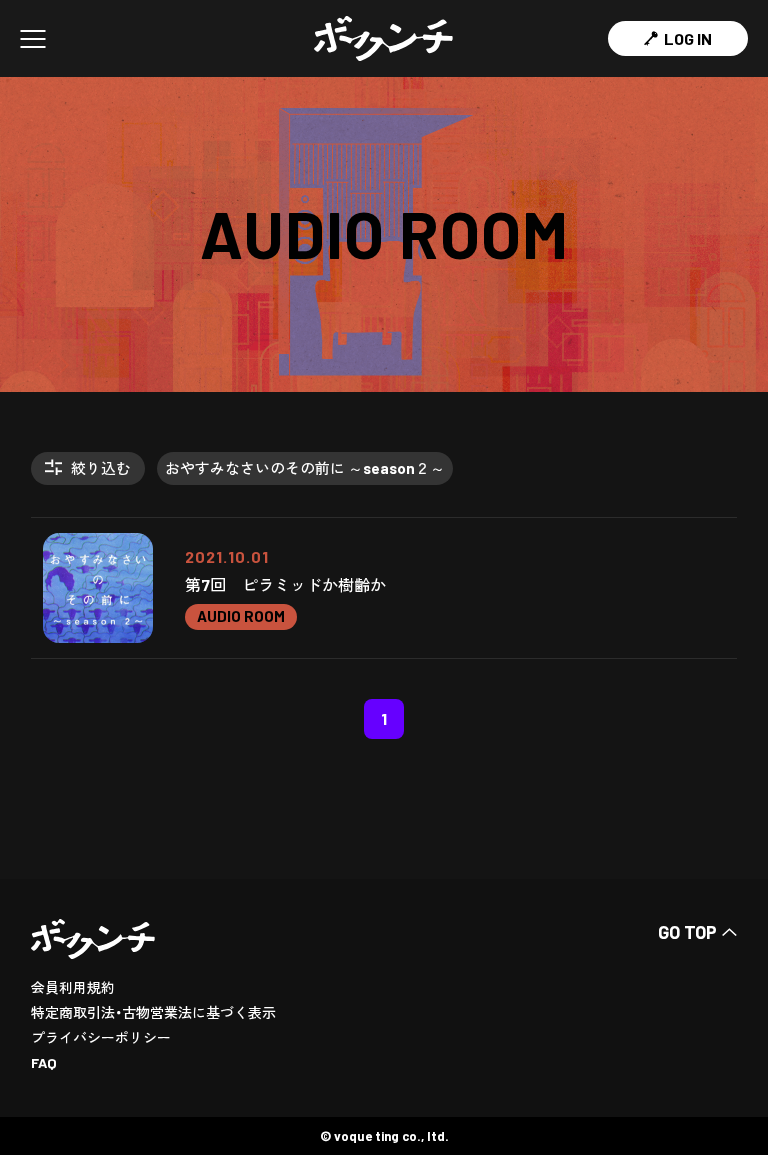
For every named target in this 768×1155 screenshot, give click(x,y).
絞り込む (101, 468)
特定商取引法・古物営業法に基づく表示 (153, 1012)
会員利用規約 (73, 987)
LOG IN (688, 38)
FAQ (44, 1062)
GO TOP (687, 932)
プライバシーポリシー (101, 1037)
